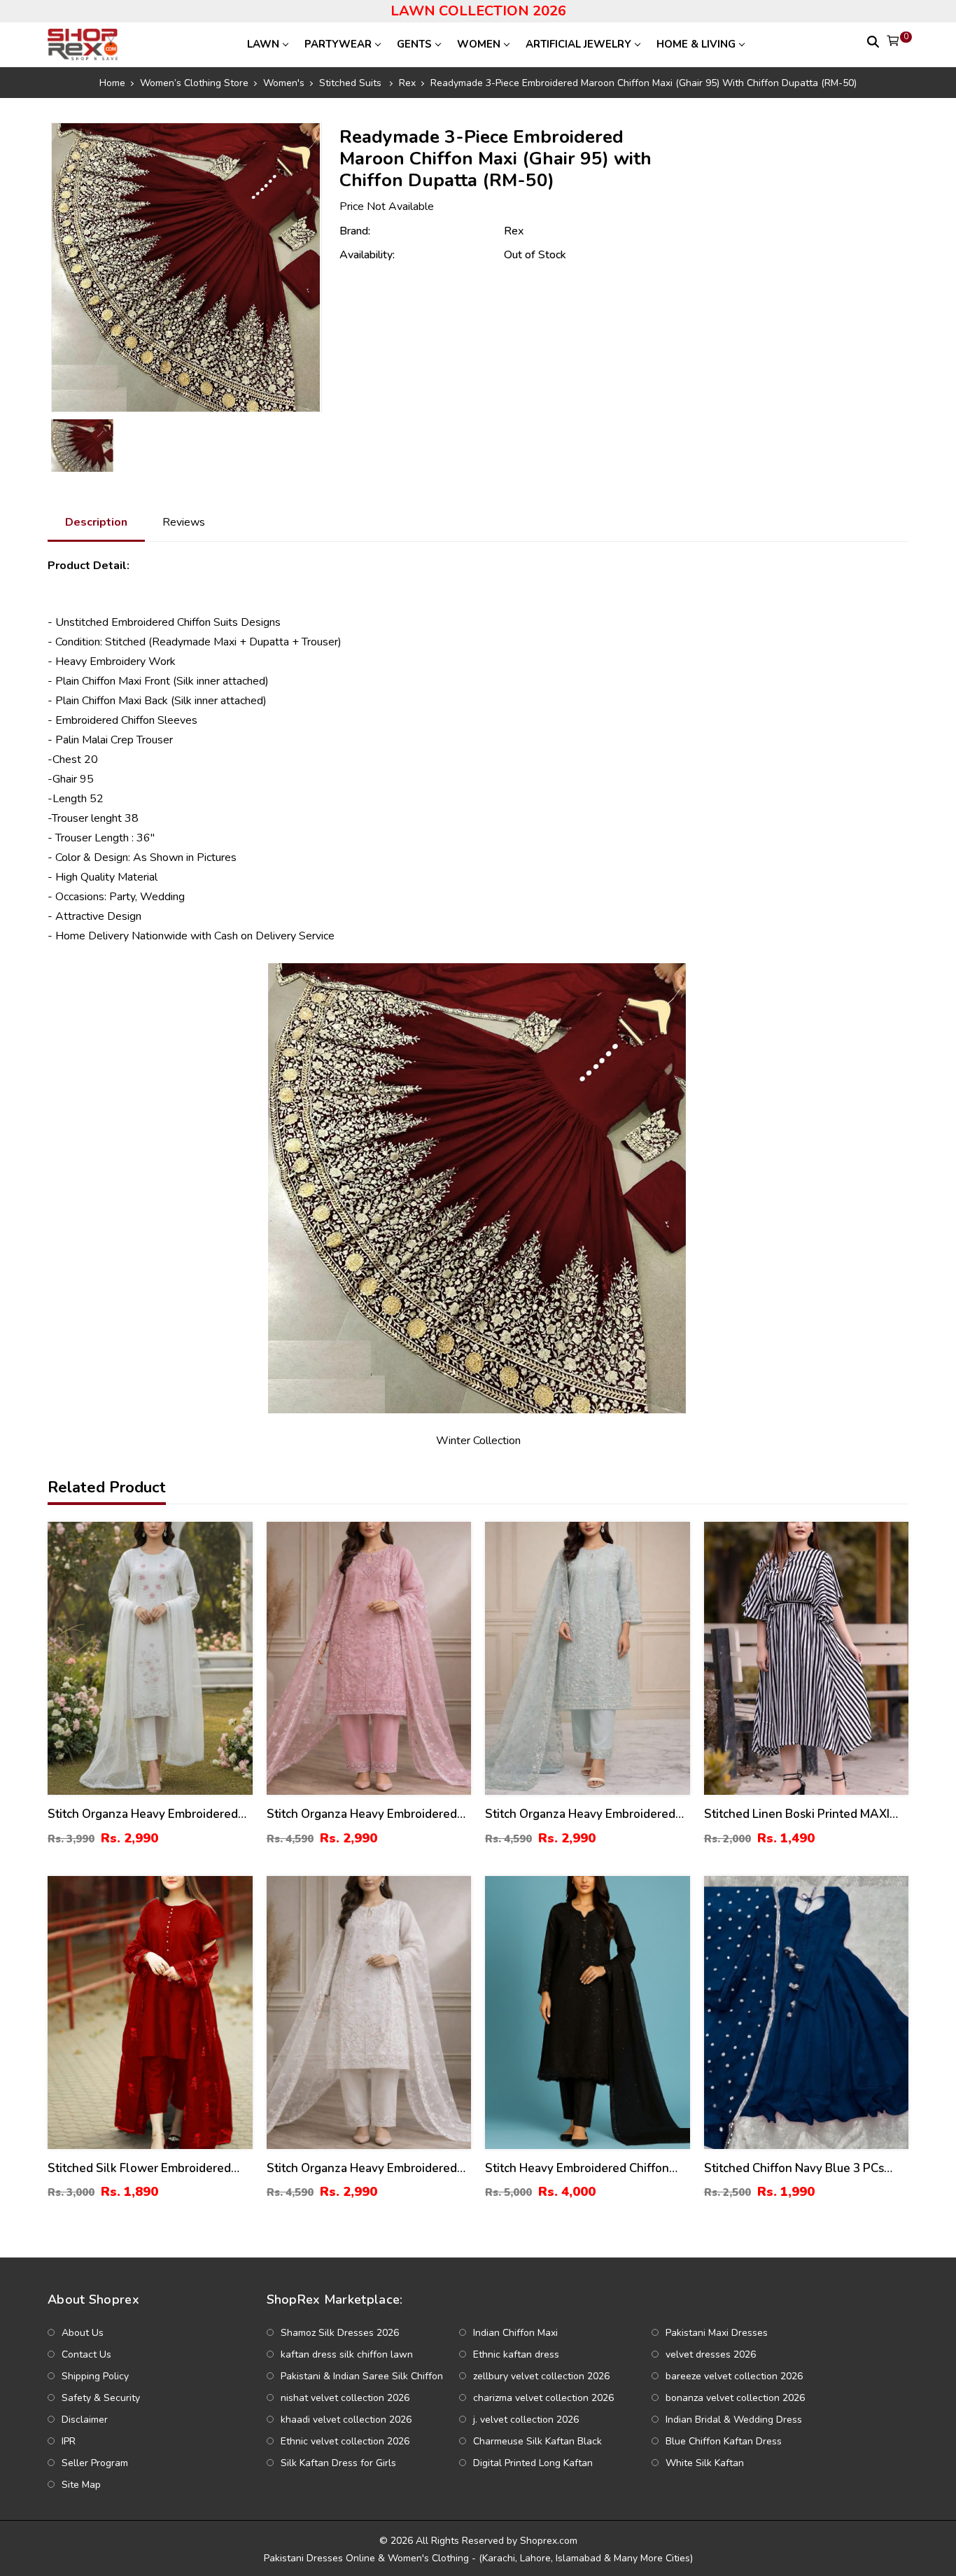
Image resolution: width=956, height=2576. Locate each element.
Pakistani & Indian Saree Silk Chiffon (362, 2376)
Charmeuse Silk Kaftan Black (537, 2441)
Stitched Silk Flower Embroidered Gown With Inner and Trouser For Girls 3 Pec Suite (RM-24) (140, 2169)
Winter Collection (478, 1441)
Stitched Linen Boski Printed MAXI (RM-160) (797, 1815)
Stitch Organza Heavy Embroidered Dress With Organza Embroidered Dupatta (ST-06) (580, 1815)
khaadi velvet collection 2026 (346, 2420)
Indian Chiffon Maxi (515, 2333)
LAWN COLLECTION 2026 (478, 11)
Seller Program (95, 2463)
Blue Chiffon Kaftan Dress (724, 2441)
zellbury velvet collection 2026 (541, 2376)
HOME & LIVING (696, 44)
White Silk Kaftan (705, 2463)
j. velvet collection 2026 (526, 2420)
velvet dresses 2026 (711, 2354)
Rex (514, 231)
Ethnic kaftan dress (516, 2354)
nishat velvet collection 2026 (345, 2398)
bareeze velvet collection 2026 (734, 2376)
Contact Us (86, 2354)
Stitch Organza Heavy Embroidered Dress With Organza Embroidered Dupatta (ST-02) (143, 1815)
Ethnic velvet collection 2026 (345, 2441)
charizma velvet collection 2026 (543, 2398)
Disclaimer (85, 2420)
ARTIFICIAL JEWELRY (578, 44)
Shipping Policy (95, 2376)
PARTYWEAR (338, 44)
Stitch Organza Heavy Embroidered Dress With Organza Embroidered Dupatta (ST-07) (362, 2169)
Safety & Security (101, 2398)
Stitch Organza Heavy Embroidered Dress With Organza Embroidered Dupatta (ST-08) (362, 1815)
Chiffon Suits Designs (229, 622)
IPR (69, 2441)
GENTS (414, 44)
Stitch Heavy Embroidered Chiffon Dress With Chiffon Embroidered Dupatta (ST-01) (577, 2169)
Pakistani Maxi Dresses (717, 2333)
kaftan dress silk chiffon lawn (347, 2354)
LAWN (263, 44)
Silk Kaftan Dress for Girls (338, 2463)
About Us (83, 2333)
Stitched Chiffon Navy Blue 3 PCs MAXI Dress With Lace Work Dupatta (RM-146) (804, 2169)
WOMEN (479, 44)
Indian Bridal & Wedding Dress (734, 2420)
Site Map (81, 2485)
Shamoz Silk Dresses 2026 (340, 2333)
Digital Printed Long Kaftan (533, 2463)
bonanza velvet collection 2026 (735, 2398)
